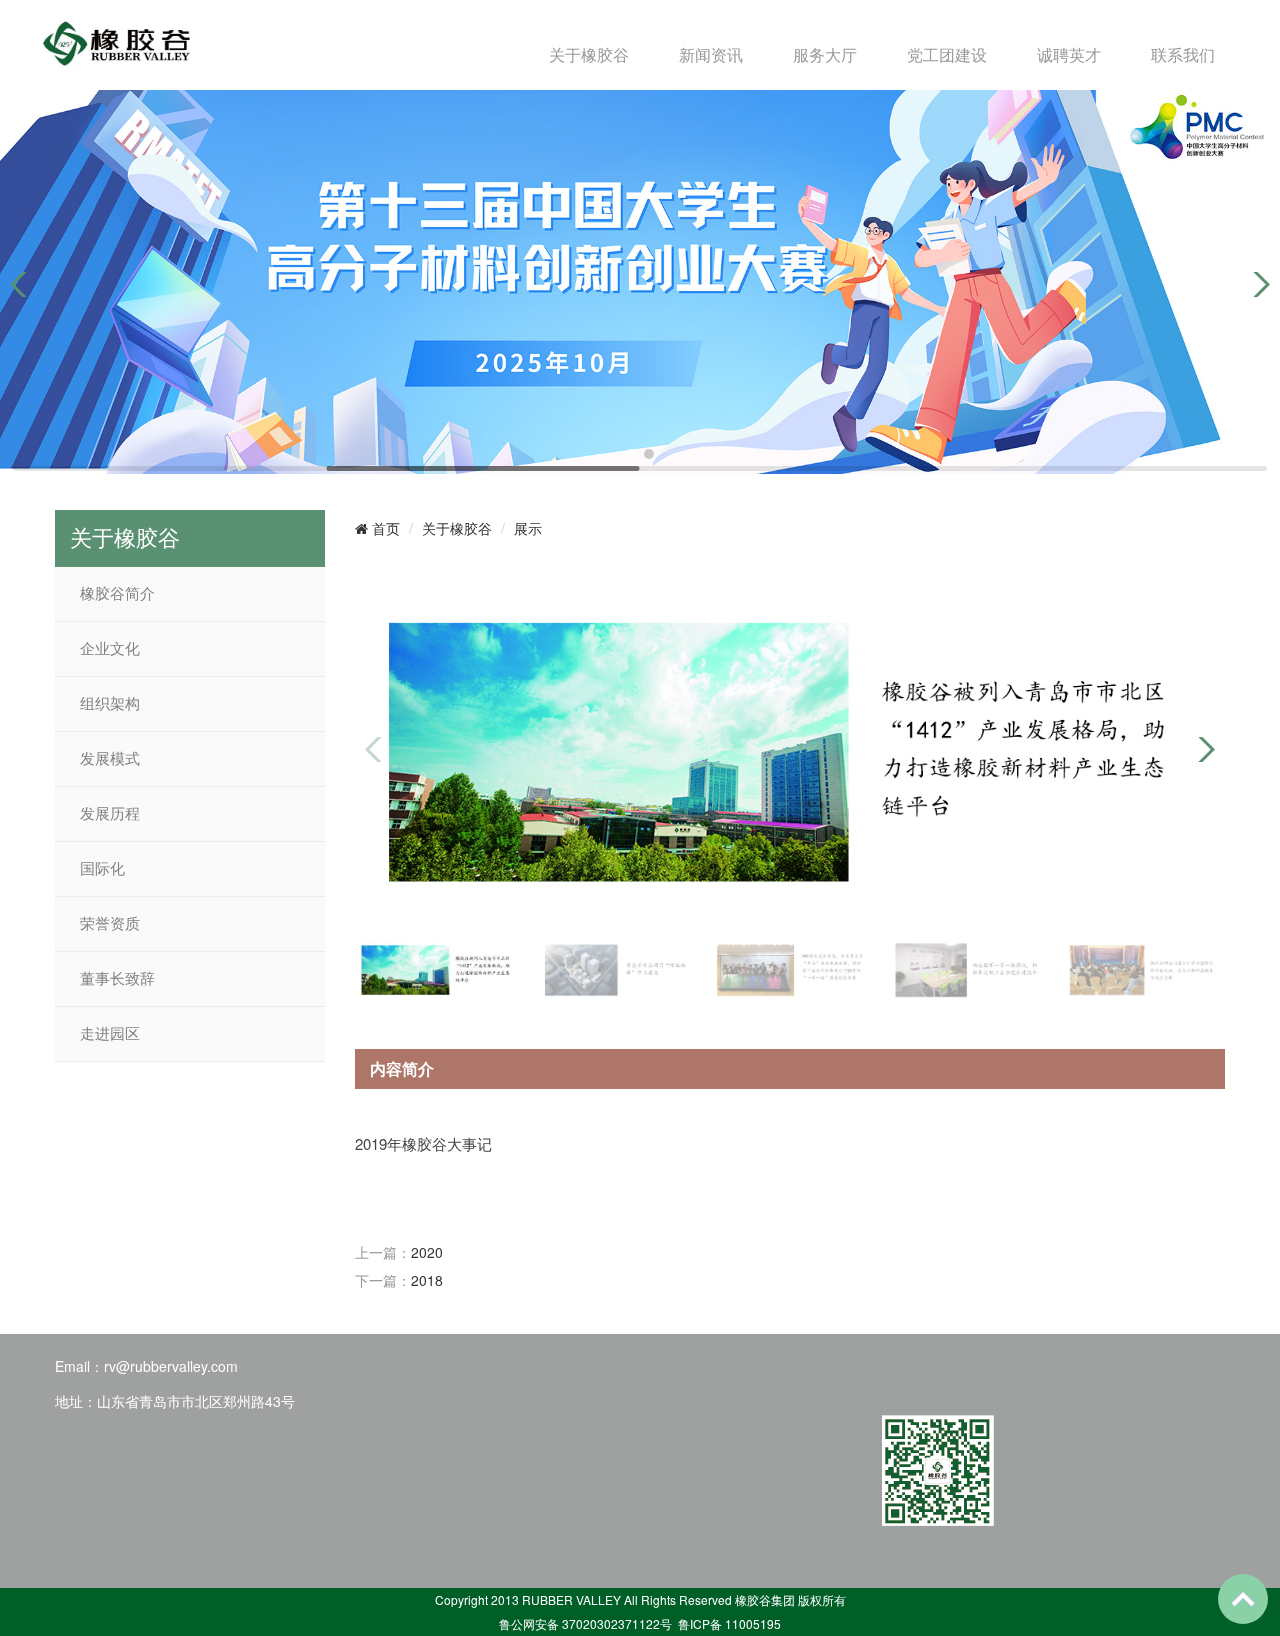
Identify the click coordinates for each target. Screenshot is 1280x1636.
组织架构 (110, 704)
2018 (427, 1280)
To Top (1243, 1599)
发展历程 (110, 814)
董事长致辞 (117, 979)
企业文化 (110, 649)
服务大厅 (825, 54)
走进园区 (110, 1034)
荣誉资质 (110, 924)
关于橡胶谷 (589, 54)
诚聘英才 (1069, 54)
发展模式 (110, 759)
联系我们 (1183, 54)
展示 (528, 528)
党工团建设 (947, 54)
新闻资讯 (711, 54)
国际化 (102, 869)
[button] (631, 454)
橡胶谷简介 (117, 594)
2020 (427, 1252)
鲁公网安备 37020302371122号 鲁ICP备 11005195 (640, 1623)
